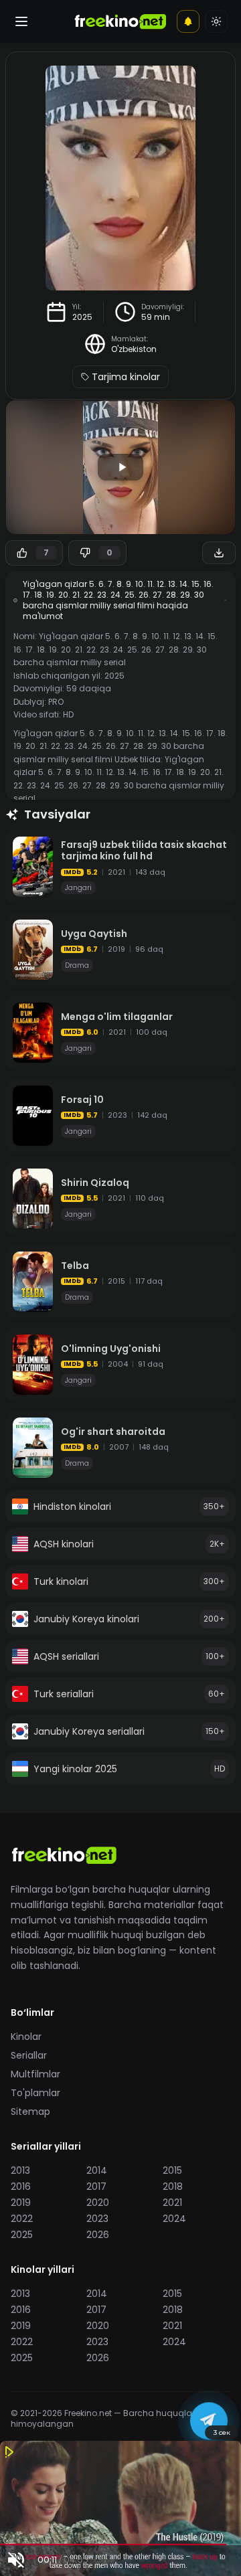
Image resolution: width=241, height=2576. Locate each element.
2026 (98, 2235)
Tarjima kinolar (126, 377)
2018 (173, 2186)
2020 (98, 2203)
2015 (172, 2170)
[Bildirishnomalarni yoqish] (188, 21)
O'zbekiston (134, 349)
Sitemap (30, 2112)
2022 (22, 2219)
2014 (97, 2170)
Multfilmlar (35, 2074)
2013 (20, 2170)
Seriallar (29, 2055)
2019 (21, 2203)
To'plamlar (35, 2093)
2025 (82, 317)
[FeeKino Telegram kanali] (209, 2423)
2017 (96, 2186)
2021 (172, 2203)
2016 (21, 2186)
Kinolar (26, 2037)
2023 (97, 2219)
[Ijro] (120, 467)
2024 (174, 2219)
